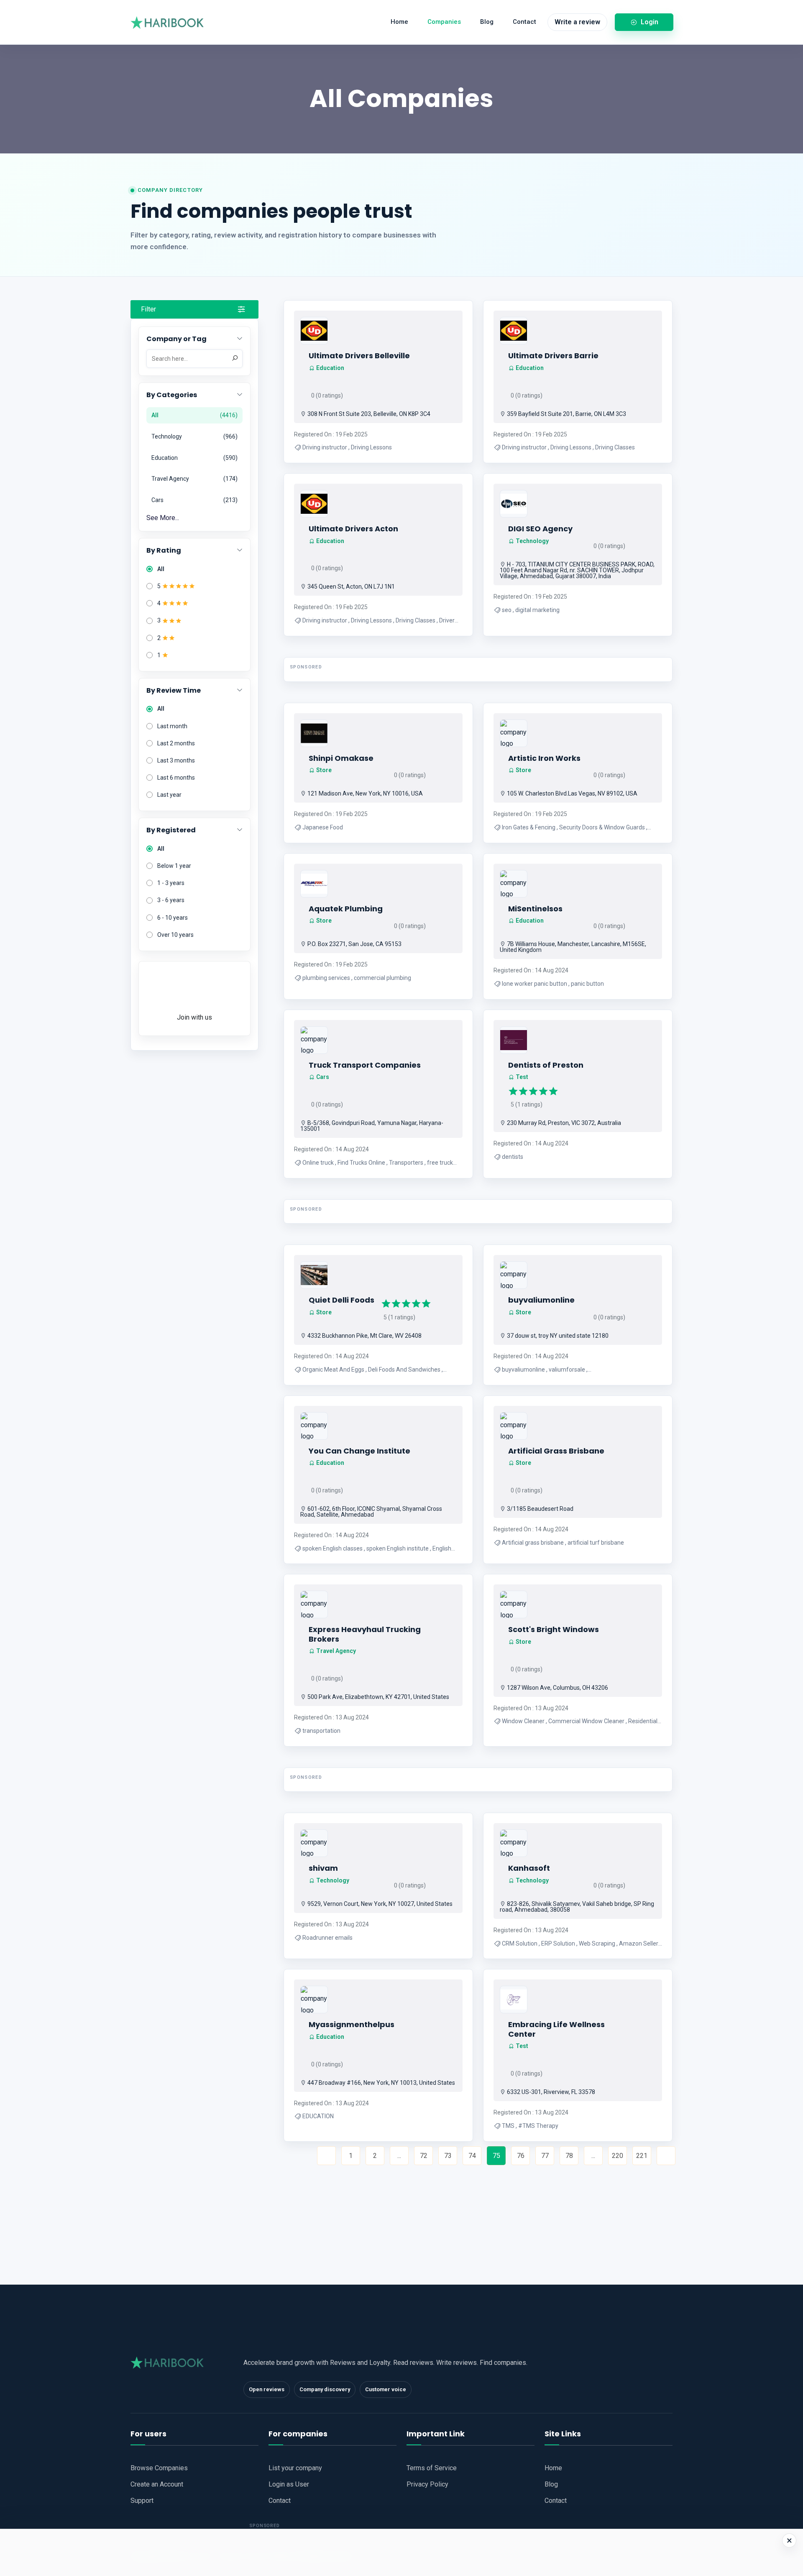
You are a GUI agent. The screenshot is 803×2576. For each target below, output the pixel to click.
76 (521, 2156)
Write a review (577, 22)
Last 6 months (176, 778)
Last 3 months (176, 760)
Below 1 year (174, 866)
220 (618, 2156)
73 (448, 2156)
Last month (172, 726)
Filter (148, 309)
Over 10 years (175, 935)
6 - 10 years (173, 918)
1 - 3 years (171, 883)
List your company (295, 2468)
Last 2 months (176, 743)
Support (142, 2501)
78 (569, 2156)
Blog (487, 22)
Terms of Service (432, 2468)
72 (424, 2156)
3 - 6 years (171, 900)
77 (545, 2156)
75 (496, 2156)
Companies (444, 22)
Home (399, 22)
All (161, 569)
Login (650, 22)
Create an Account (157, 2484)
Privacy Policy (427, 2484)
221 (642, 2156)
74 (472, 2156)
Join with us (194, 1017)
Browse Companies (159, 2468)
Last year (169, 795)
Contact (524, 22)
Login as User (289, 2484)
